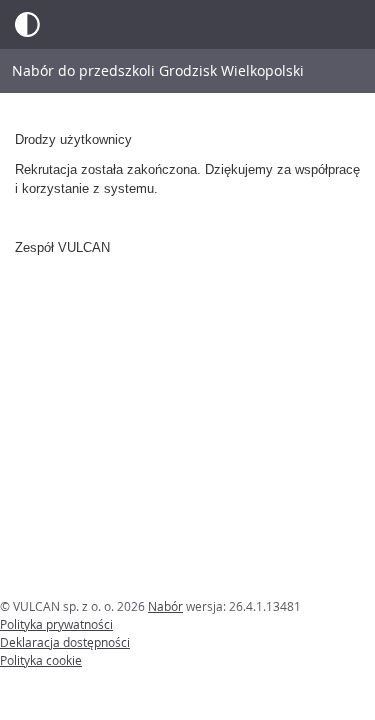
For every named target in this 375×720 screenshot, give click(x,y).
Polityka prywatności (56, 624)
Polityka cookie (41, 660)
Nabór (165, 606)
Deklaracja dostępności (65, 642)
